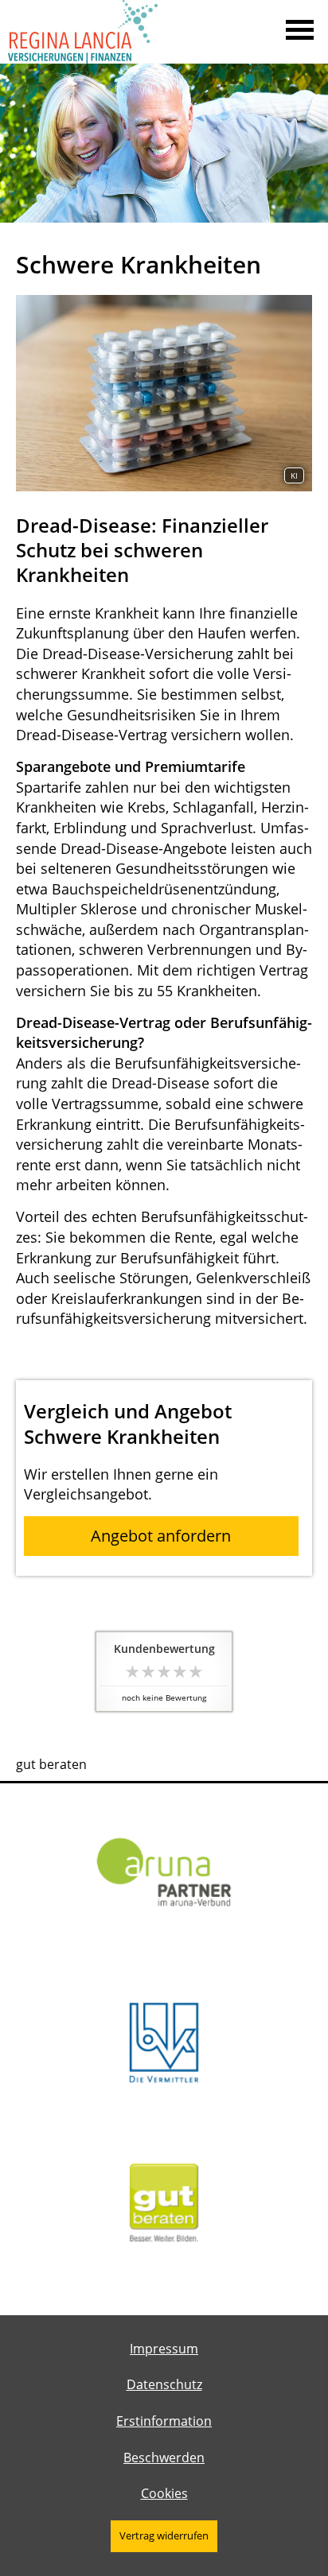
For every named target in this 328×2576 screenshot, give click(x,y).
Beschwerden (164, 2458)
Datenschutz (164, 2384)
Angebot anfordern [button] (161, 1536)
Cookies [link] (164, 2493)
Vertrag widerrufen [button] (164, 2535)
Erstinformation (164, 2421)
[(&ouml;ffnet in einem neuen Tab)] (164, 2267)
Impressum (164, 2349)
